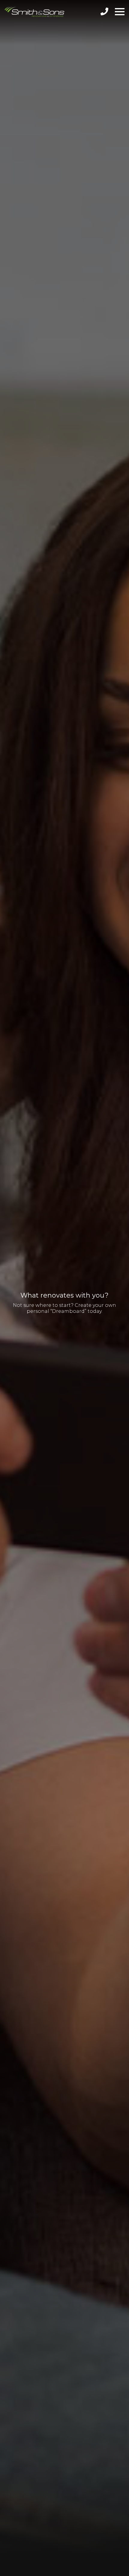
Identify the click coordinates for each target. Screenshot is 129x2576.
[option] (64, 1288)
